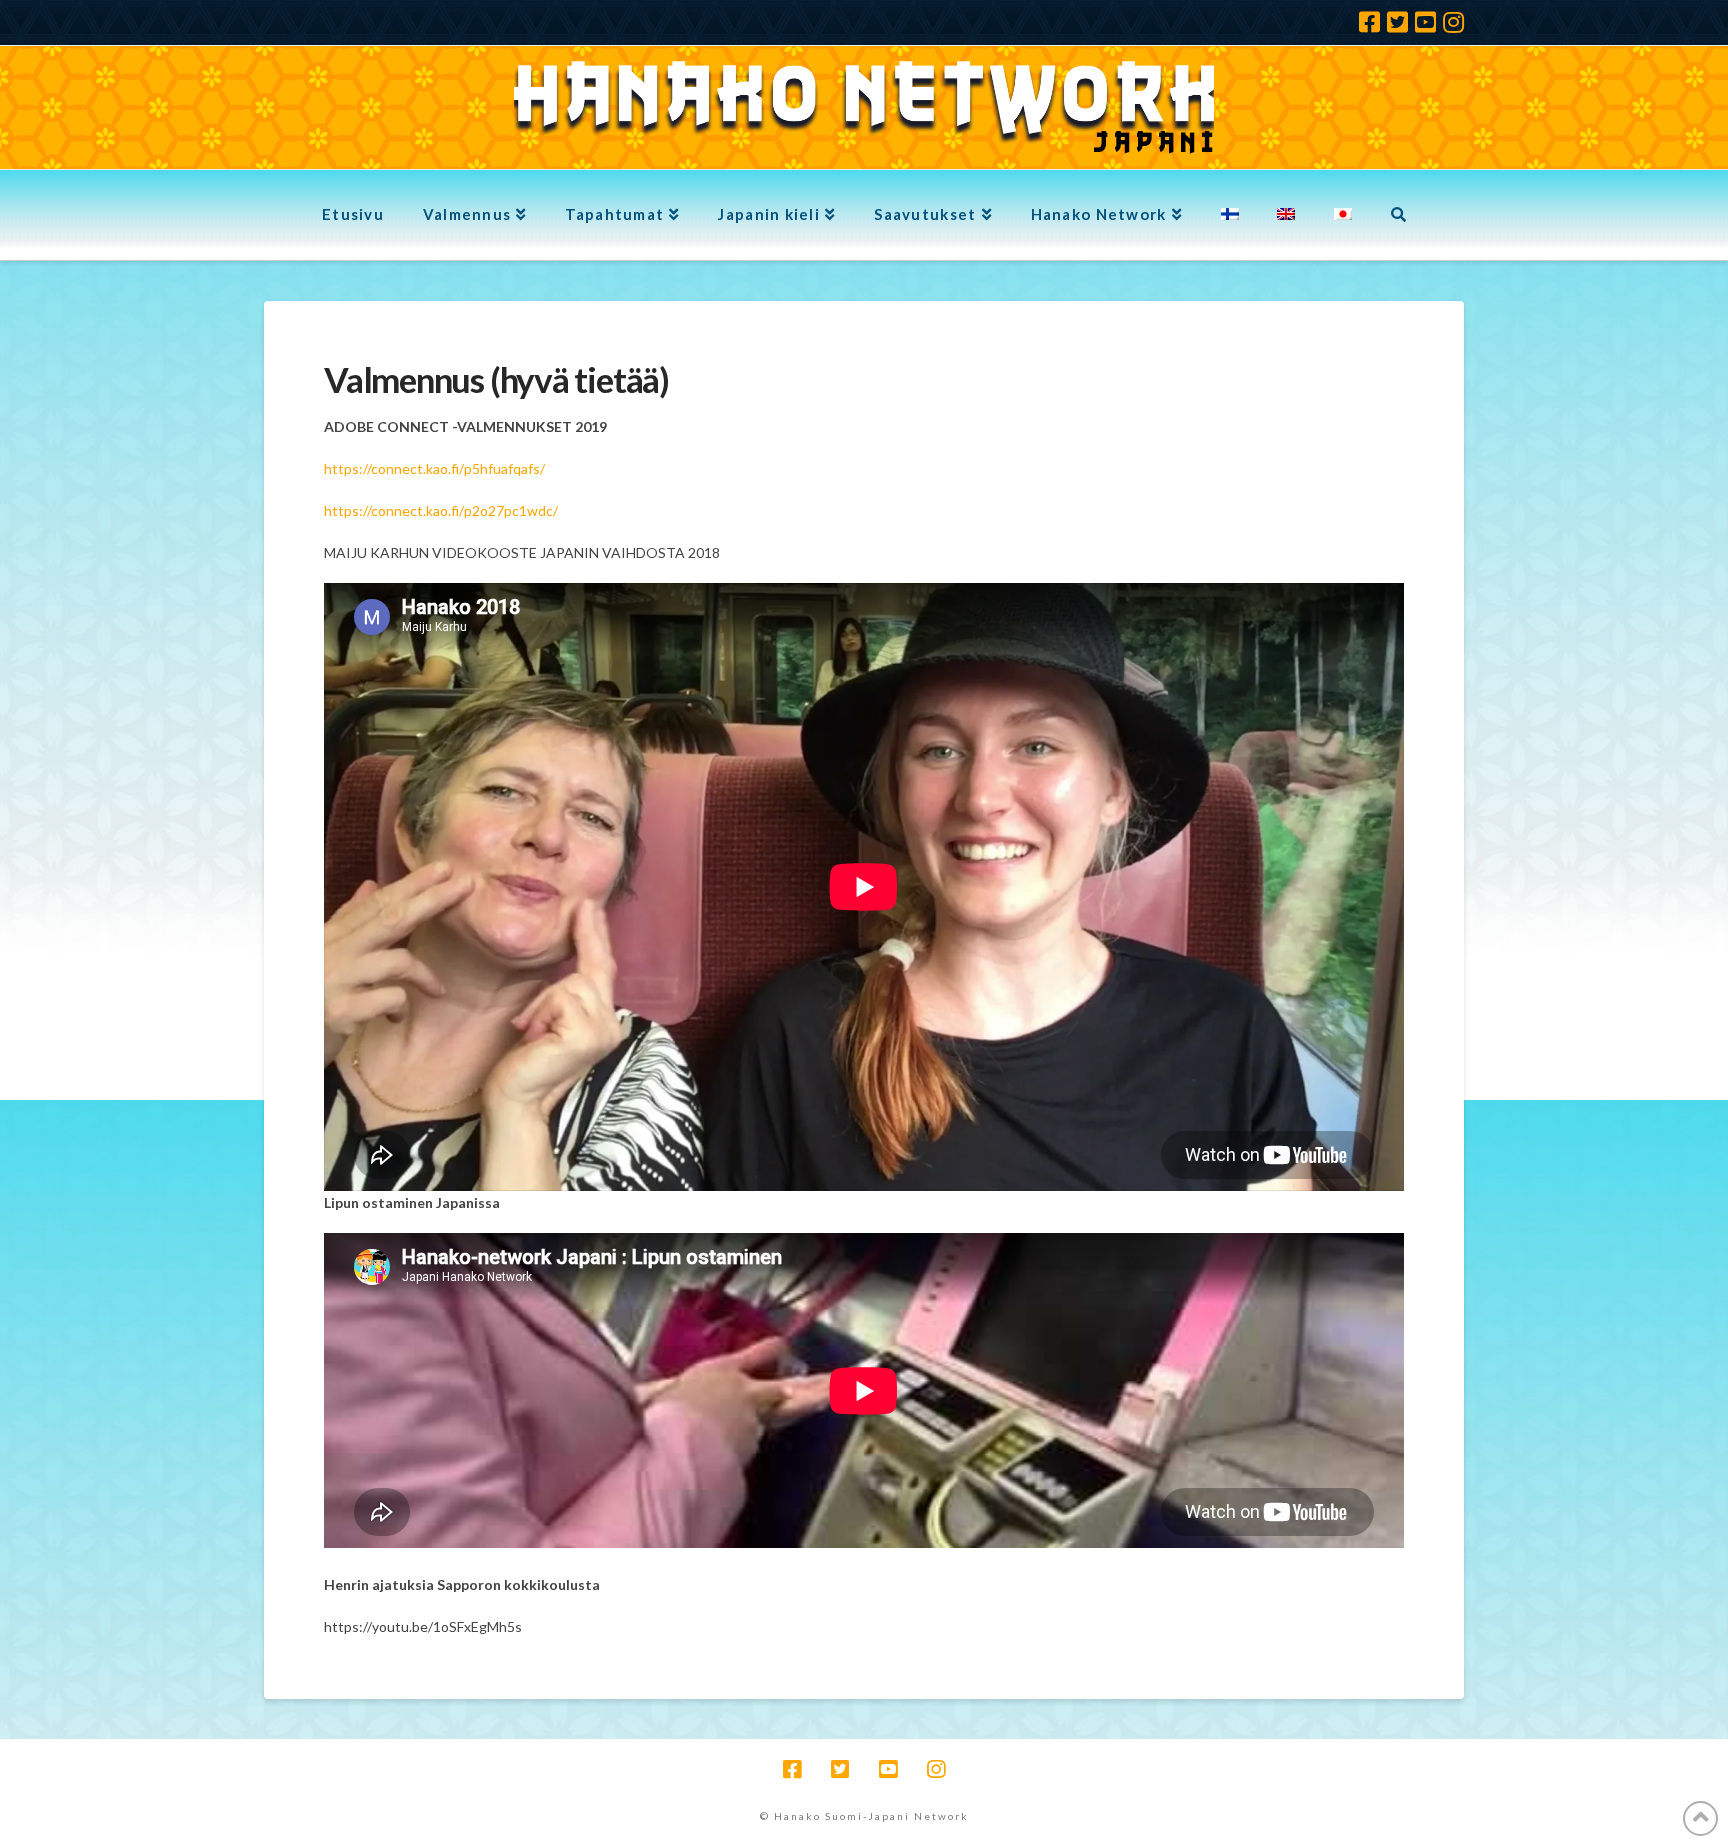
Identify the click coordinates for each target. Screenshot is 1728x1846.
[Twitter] (1397, 22)
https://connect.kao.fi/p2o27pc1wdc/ (441, 510)
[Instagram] (1453, 22)
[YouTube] (1425, 22)
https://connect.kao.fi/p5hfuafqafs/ (434, 468)
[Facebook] (1369, 22)
